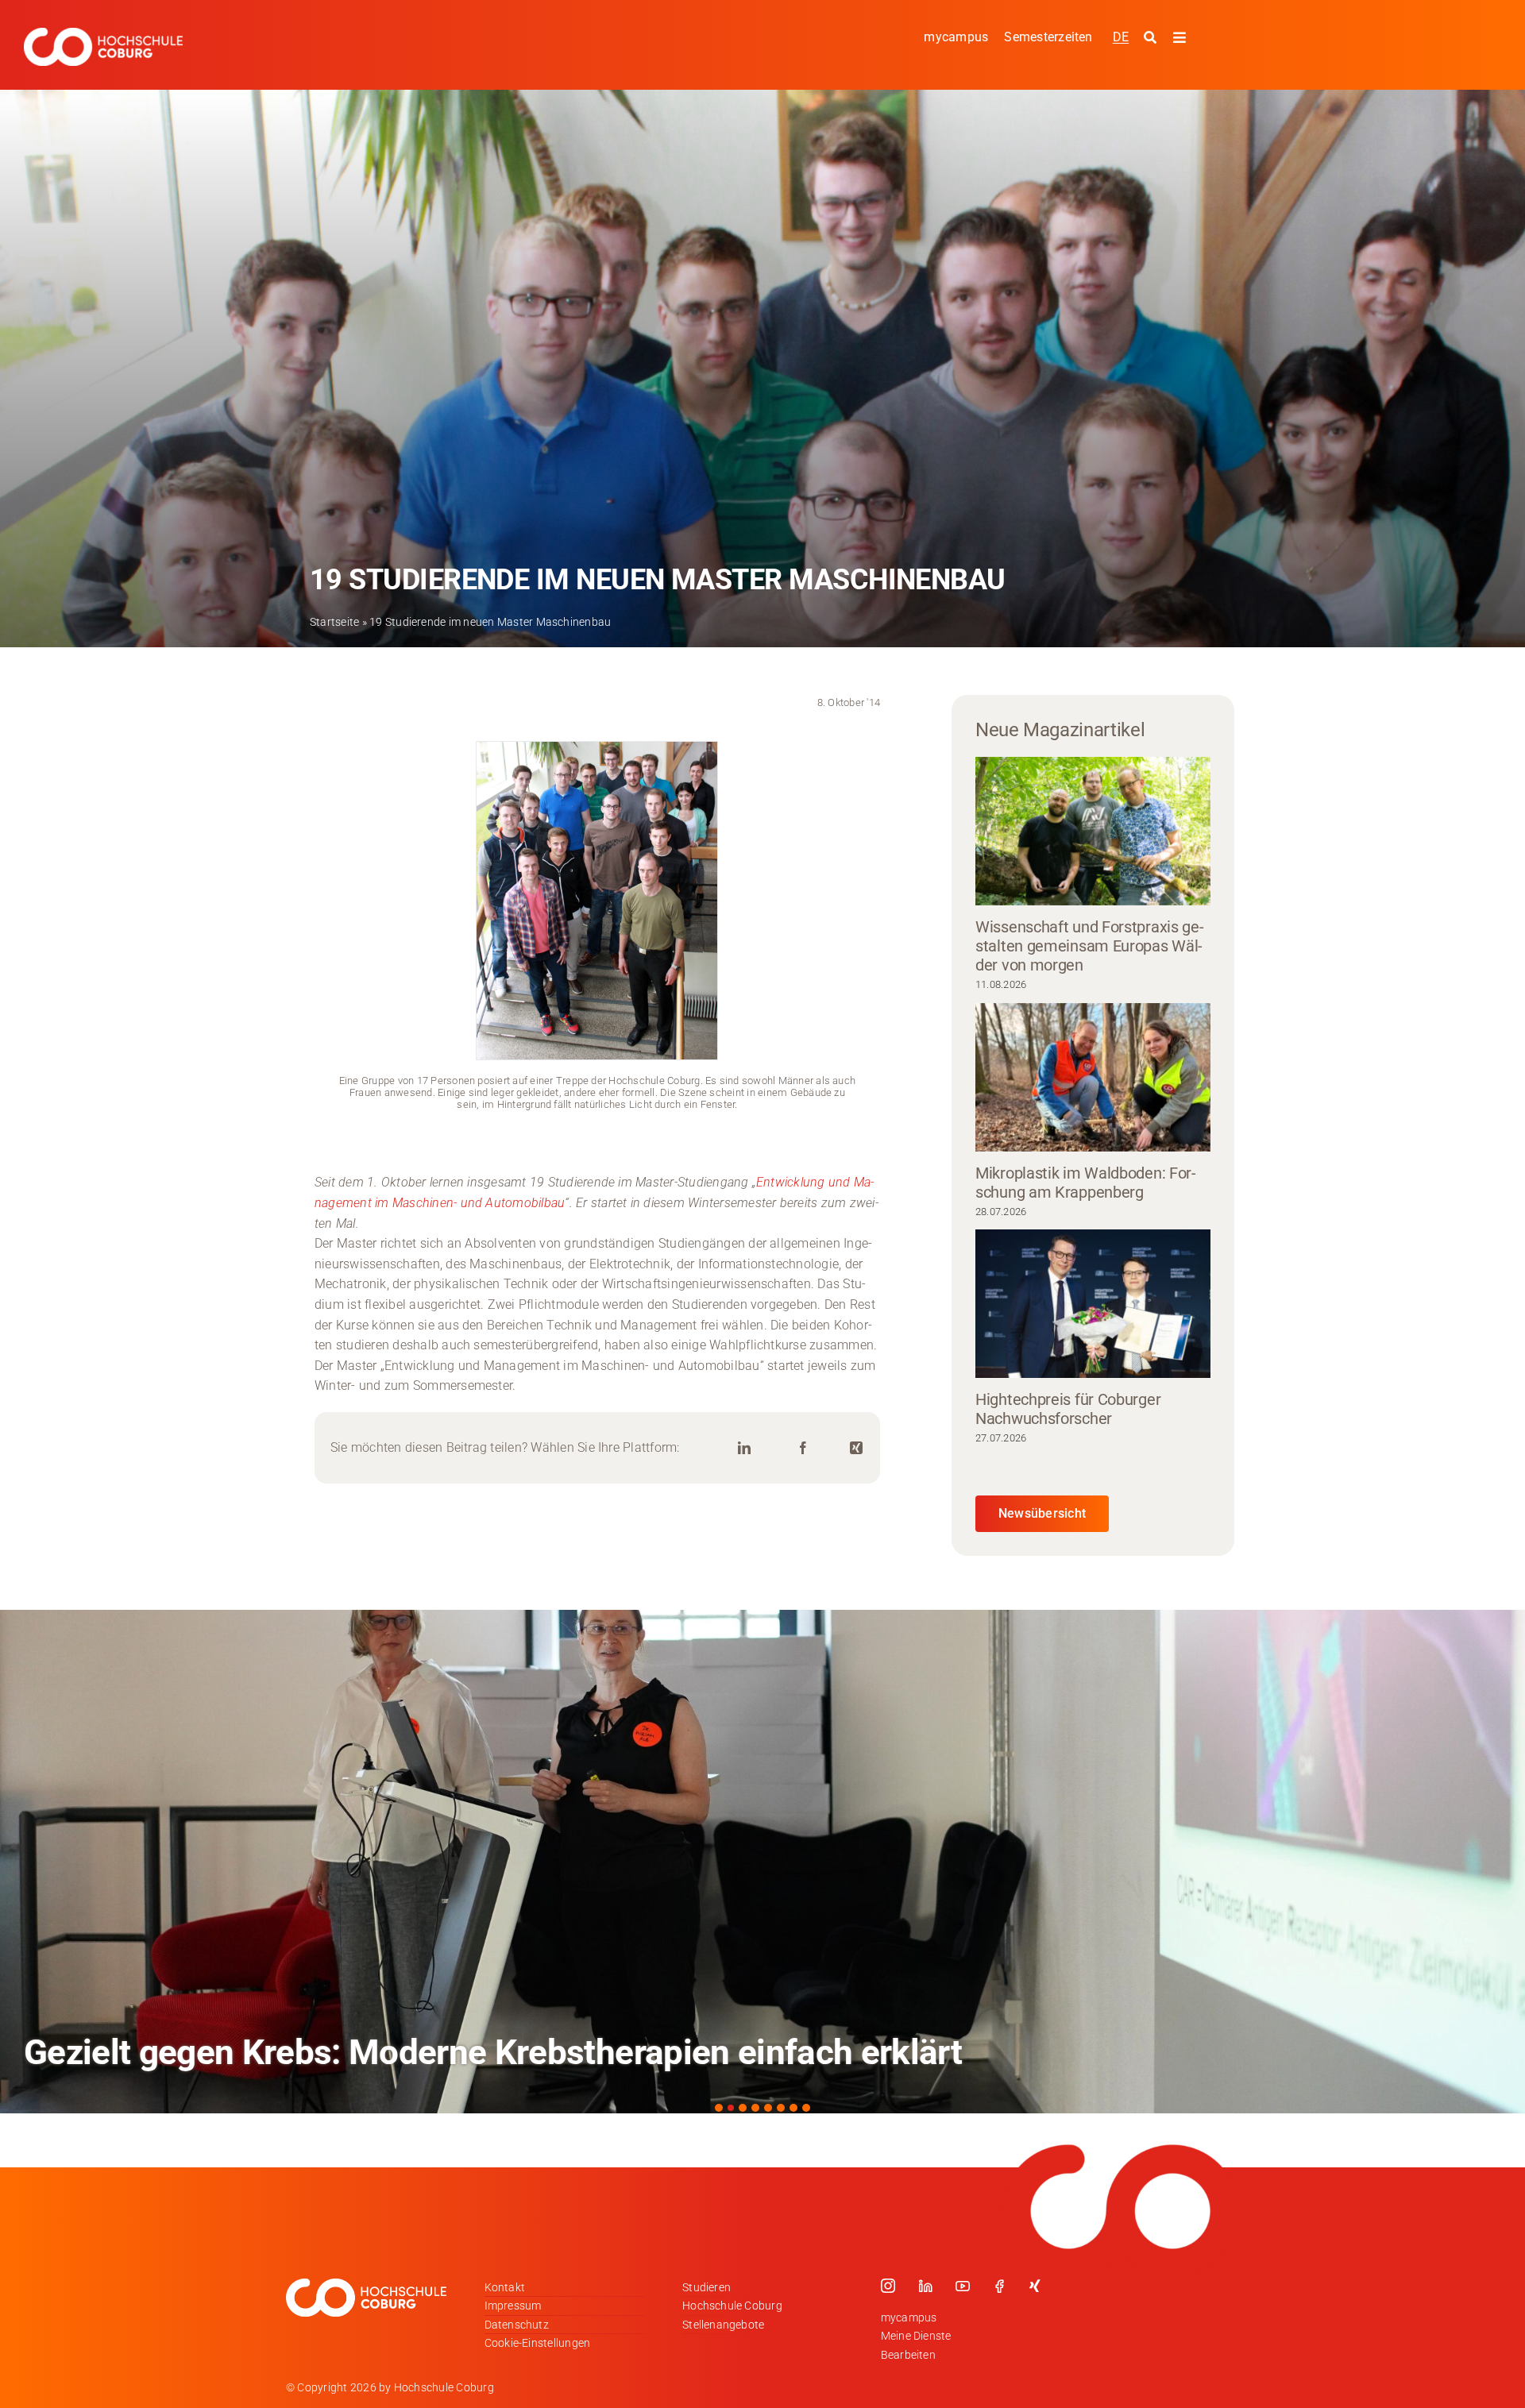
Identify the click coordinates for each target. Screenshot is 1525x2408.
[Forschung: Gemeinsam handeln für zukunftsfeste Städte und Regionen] (762, 1862)
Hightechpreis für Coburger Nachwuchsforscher (1068, 1409)
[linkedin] (925, 2286)
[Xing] (856, 1448)
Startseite (334, 622)
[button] (719, 2108)
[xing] (1035, 2286)
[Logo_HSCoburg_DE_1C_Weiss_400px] (103, 34)
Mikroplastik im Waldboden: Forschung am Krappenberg (1086, 1183)
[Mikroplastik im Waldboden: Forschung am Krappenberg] (1093, 1077)
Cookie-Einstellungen (538, 2343)
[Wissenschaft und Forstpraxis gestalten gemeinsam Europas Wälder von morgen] (1093, 831)
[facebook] (999, 2286)
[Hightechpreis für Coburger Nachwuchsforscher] (1093, 1304)
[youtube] (963, 2286)
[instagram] (888, 2286)
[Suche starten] (1152, 38)
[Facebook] (803, 1448)
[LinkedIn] (744, 1448)
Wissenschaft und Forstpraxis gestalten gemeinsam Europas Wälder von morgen (1090, 946)
